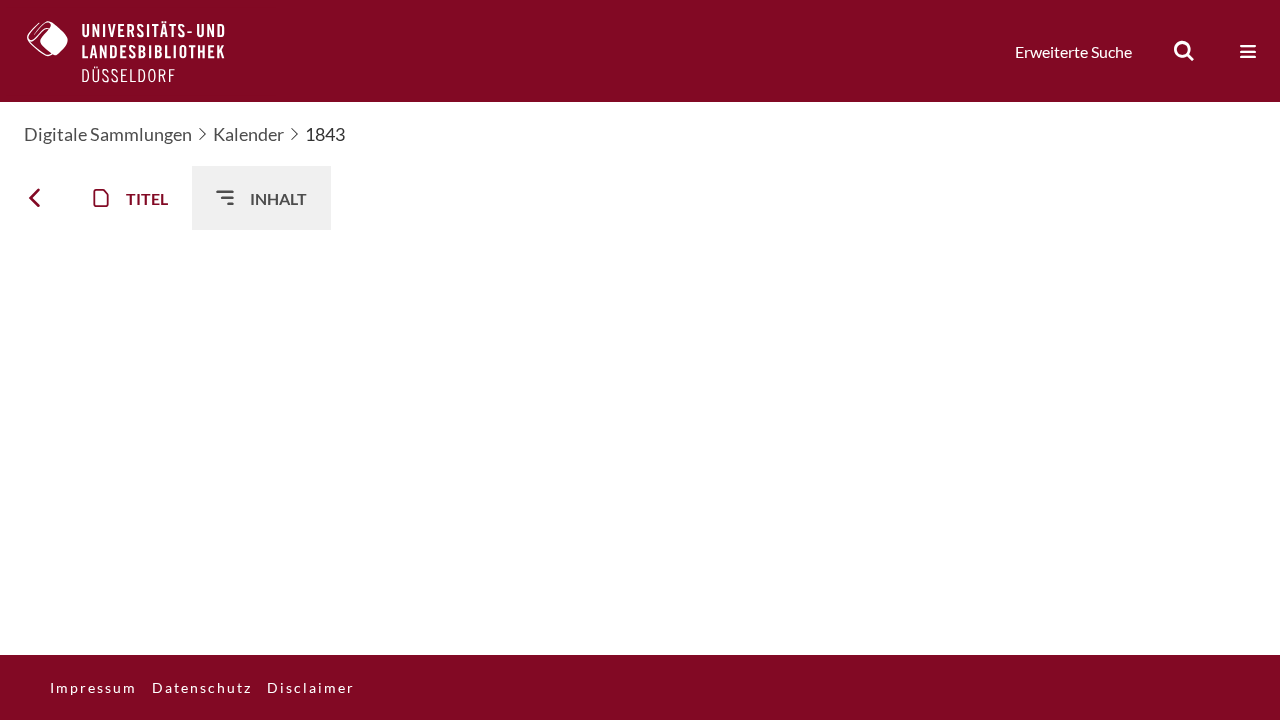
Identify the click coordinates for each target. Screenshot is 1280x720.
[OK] (1184, 51)
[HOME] (141, 51)
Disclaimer (311, 687)
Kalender (248, 134)
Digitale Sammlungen (108, 134)
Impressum (93, 687)
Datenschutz (202, 687)
